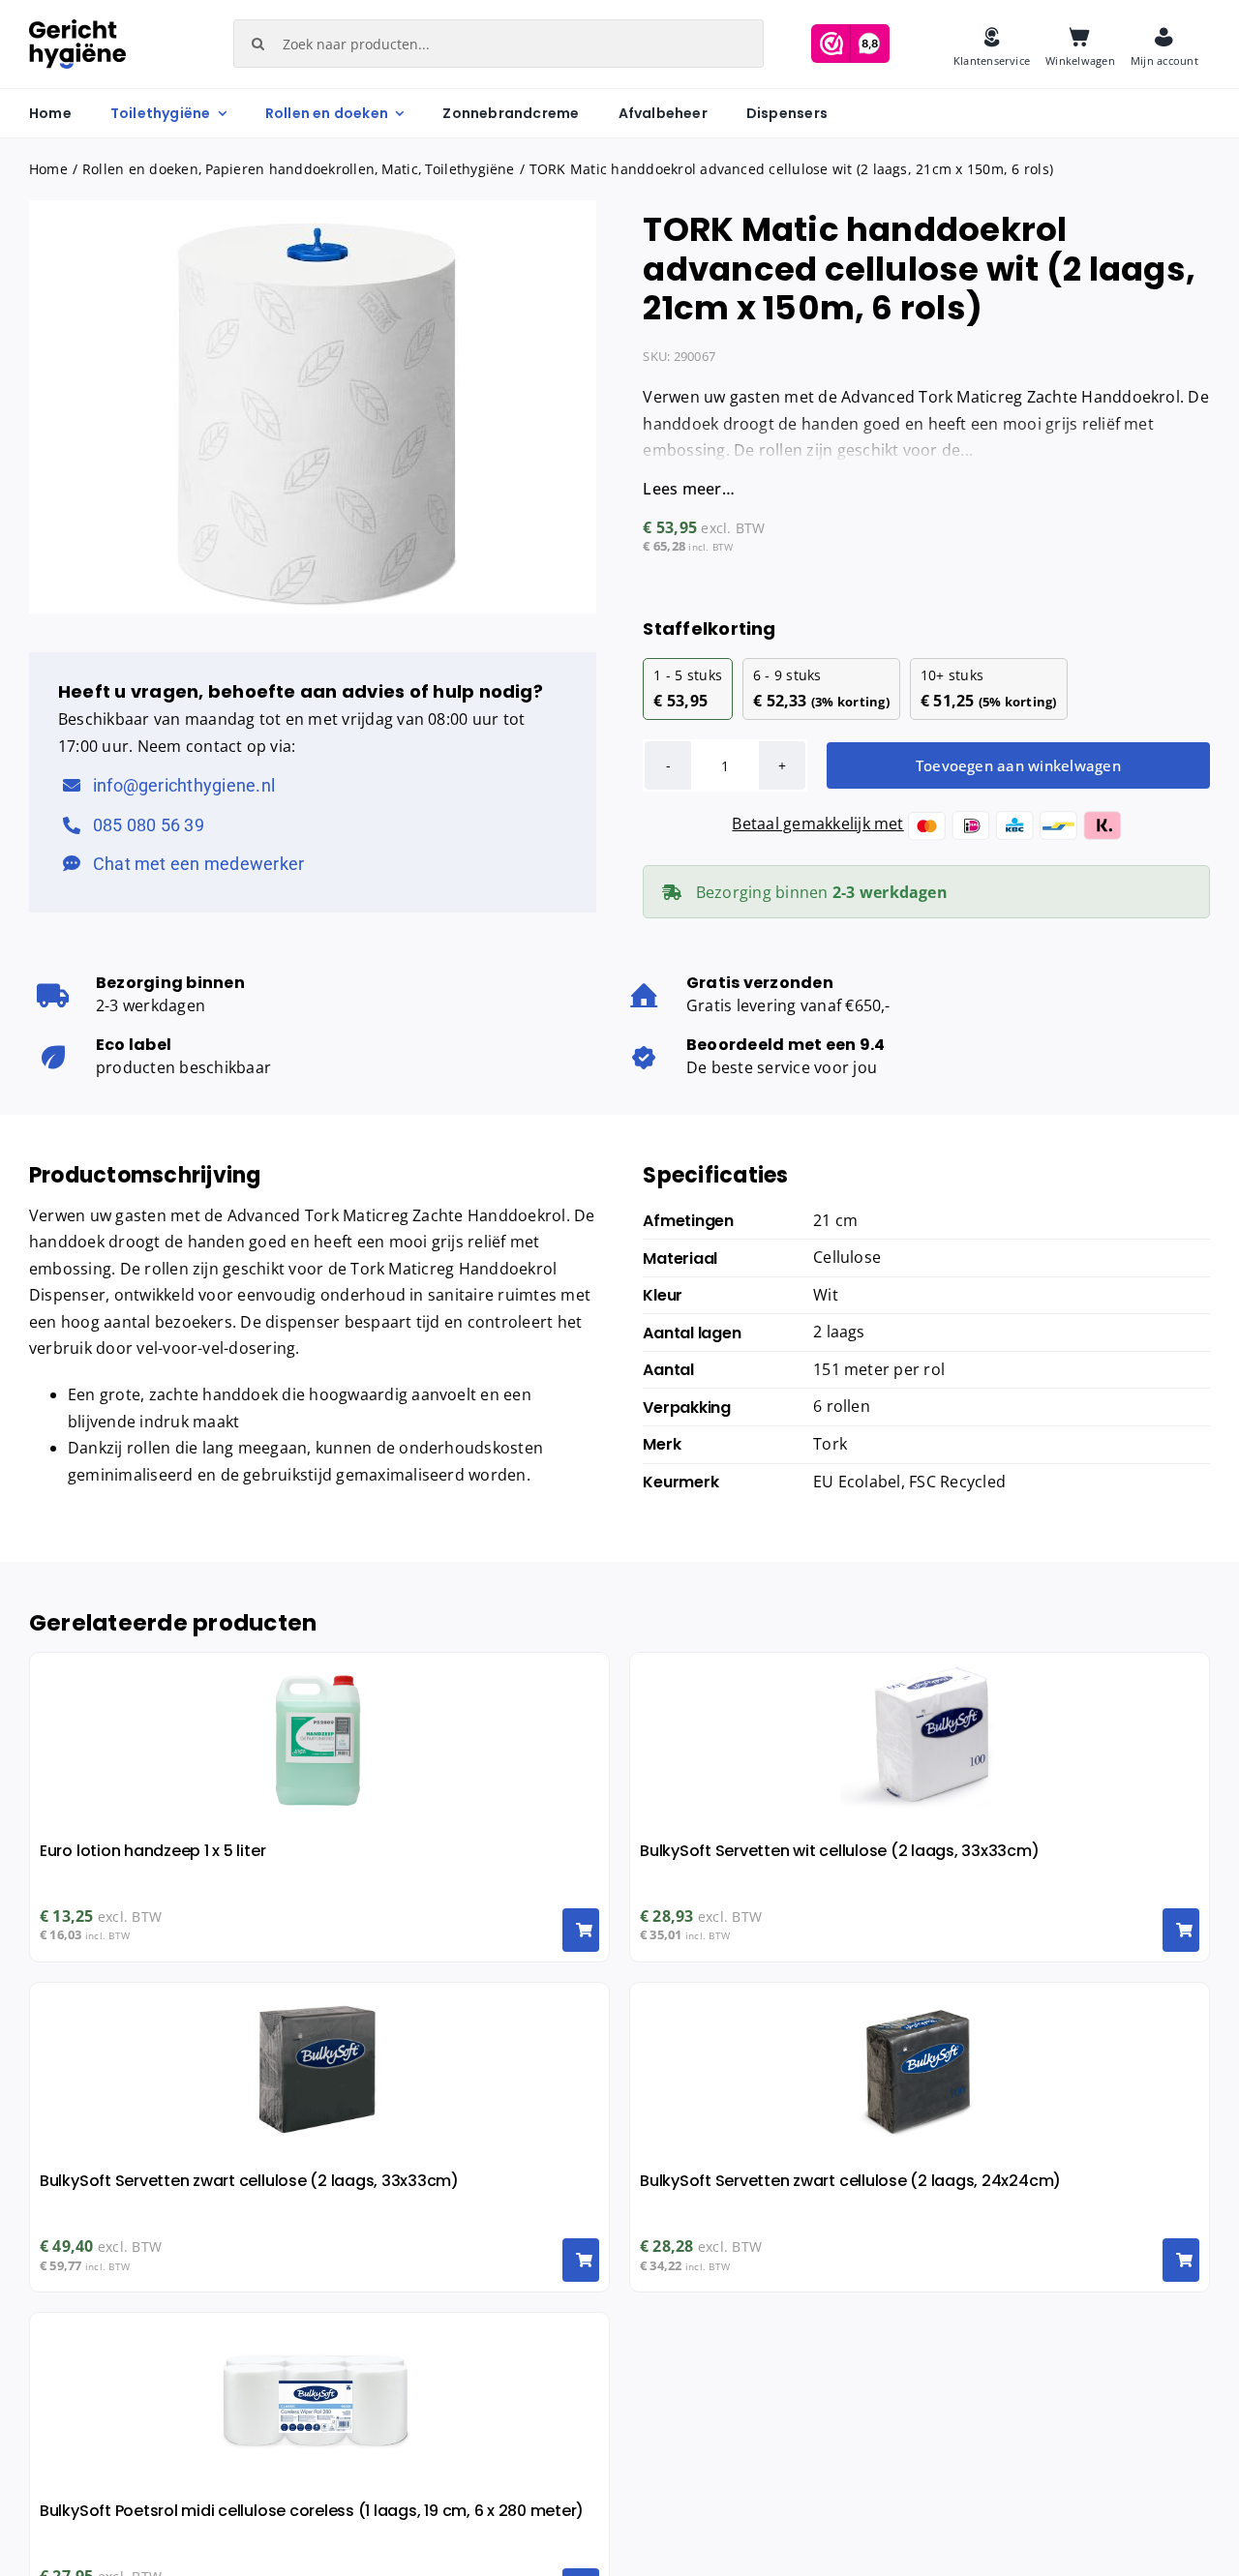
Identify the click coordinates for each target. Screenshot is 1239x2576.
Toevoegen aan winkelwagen (1018, 765)
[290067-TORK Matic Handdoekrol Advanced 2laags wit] (313, 407)
